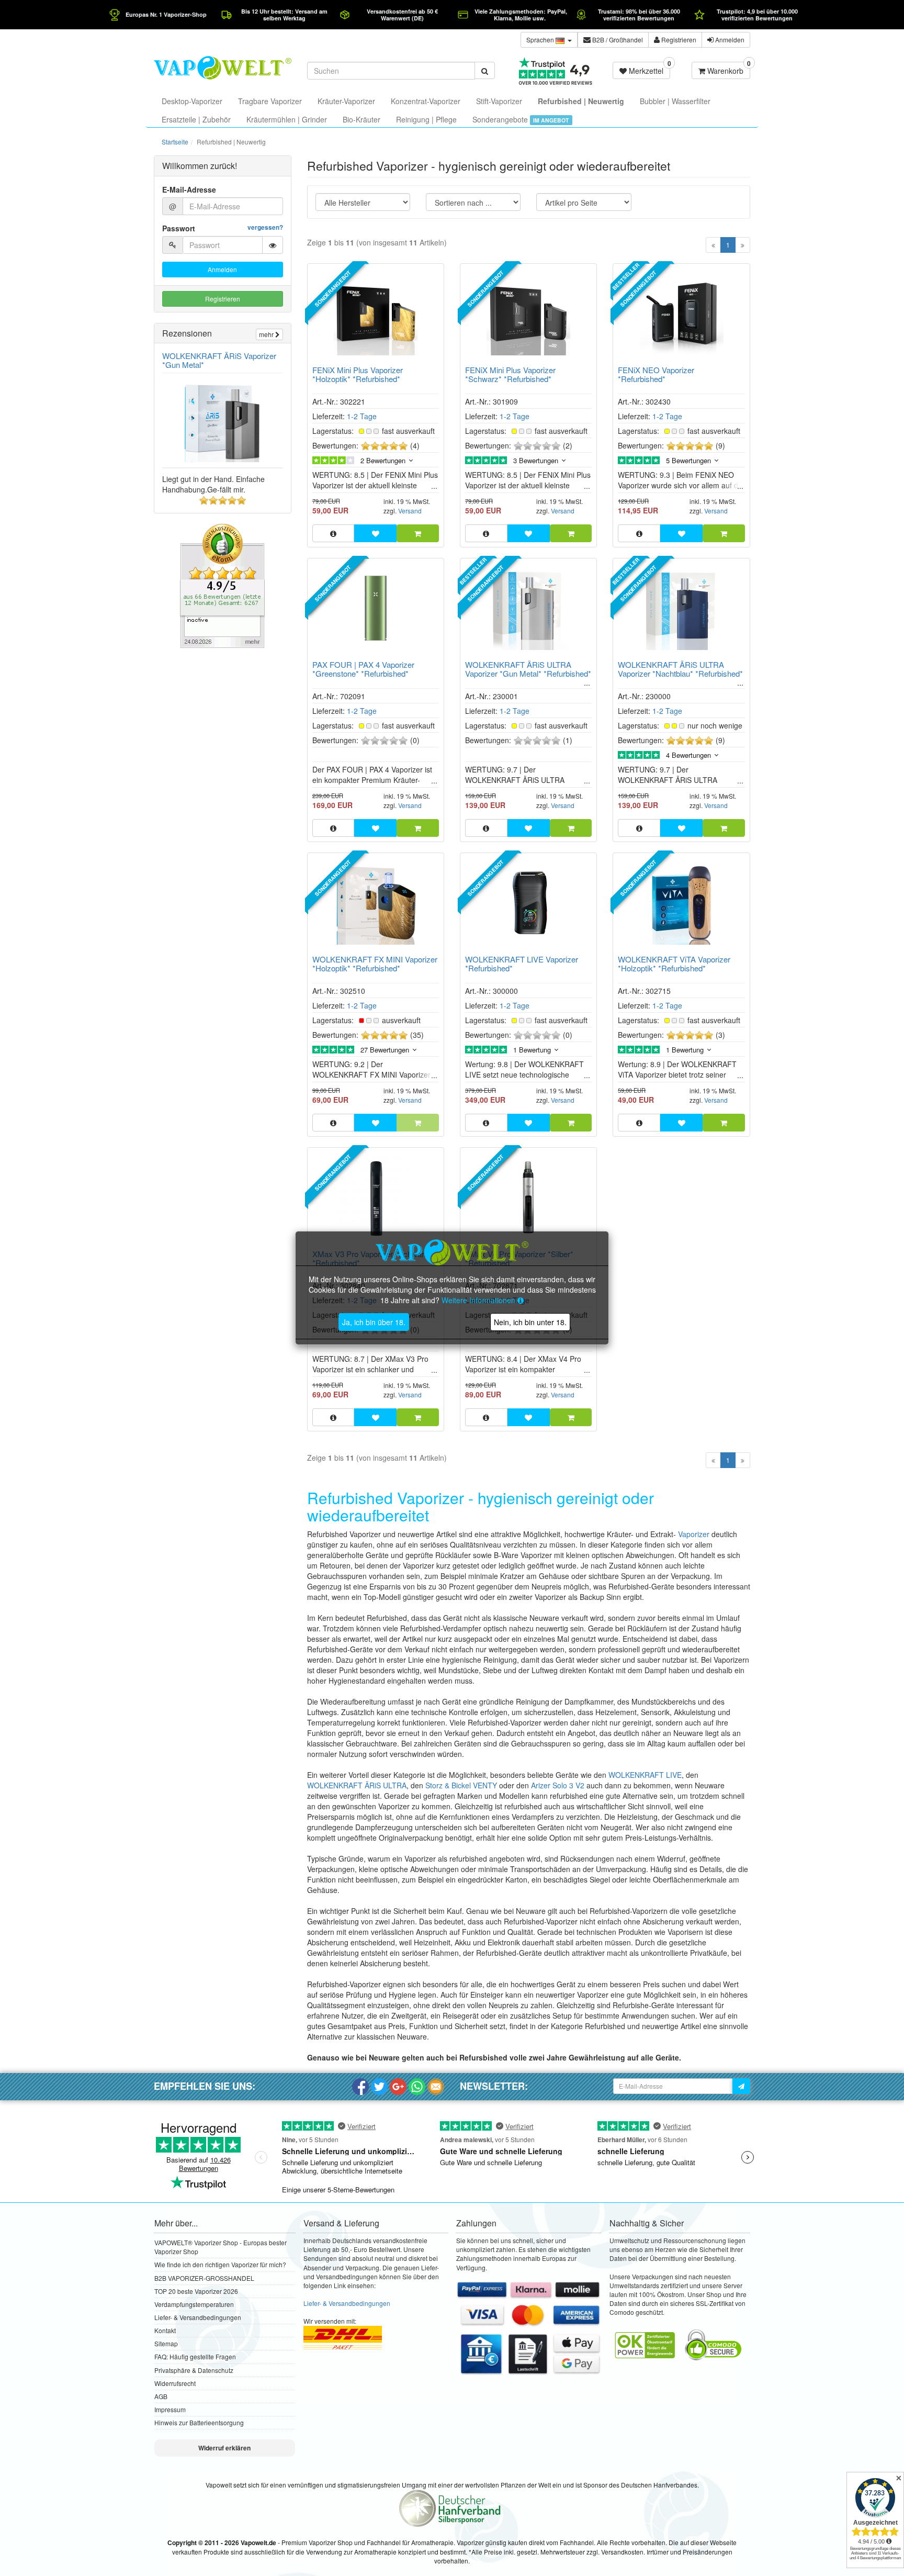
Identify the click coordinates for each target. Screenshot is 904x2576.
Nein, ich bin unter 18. (530, 1322)
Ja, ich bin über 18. (374, 1322)
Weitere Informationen (479, 1300)
